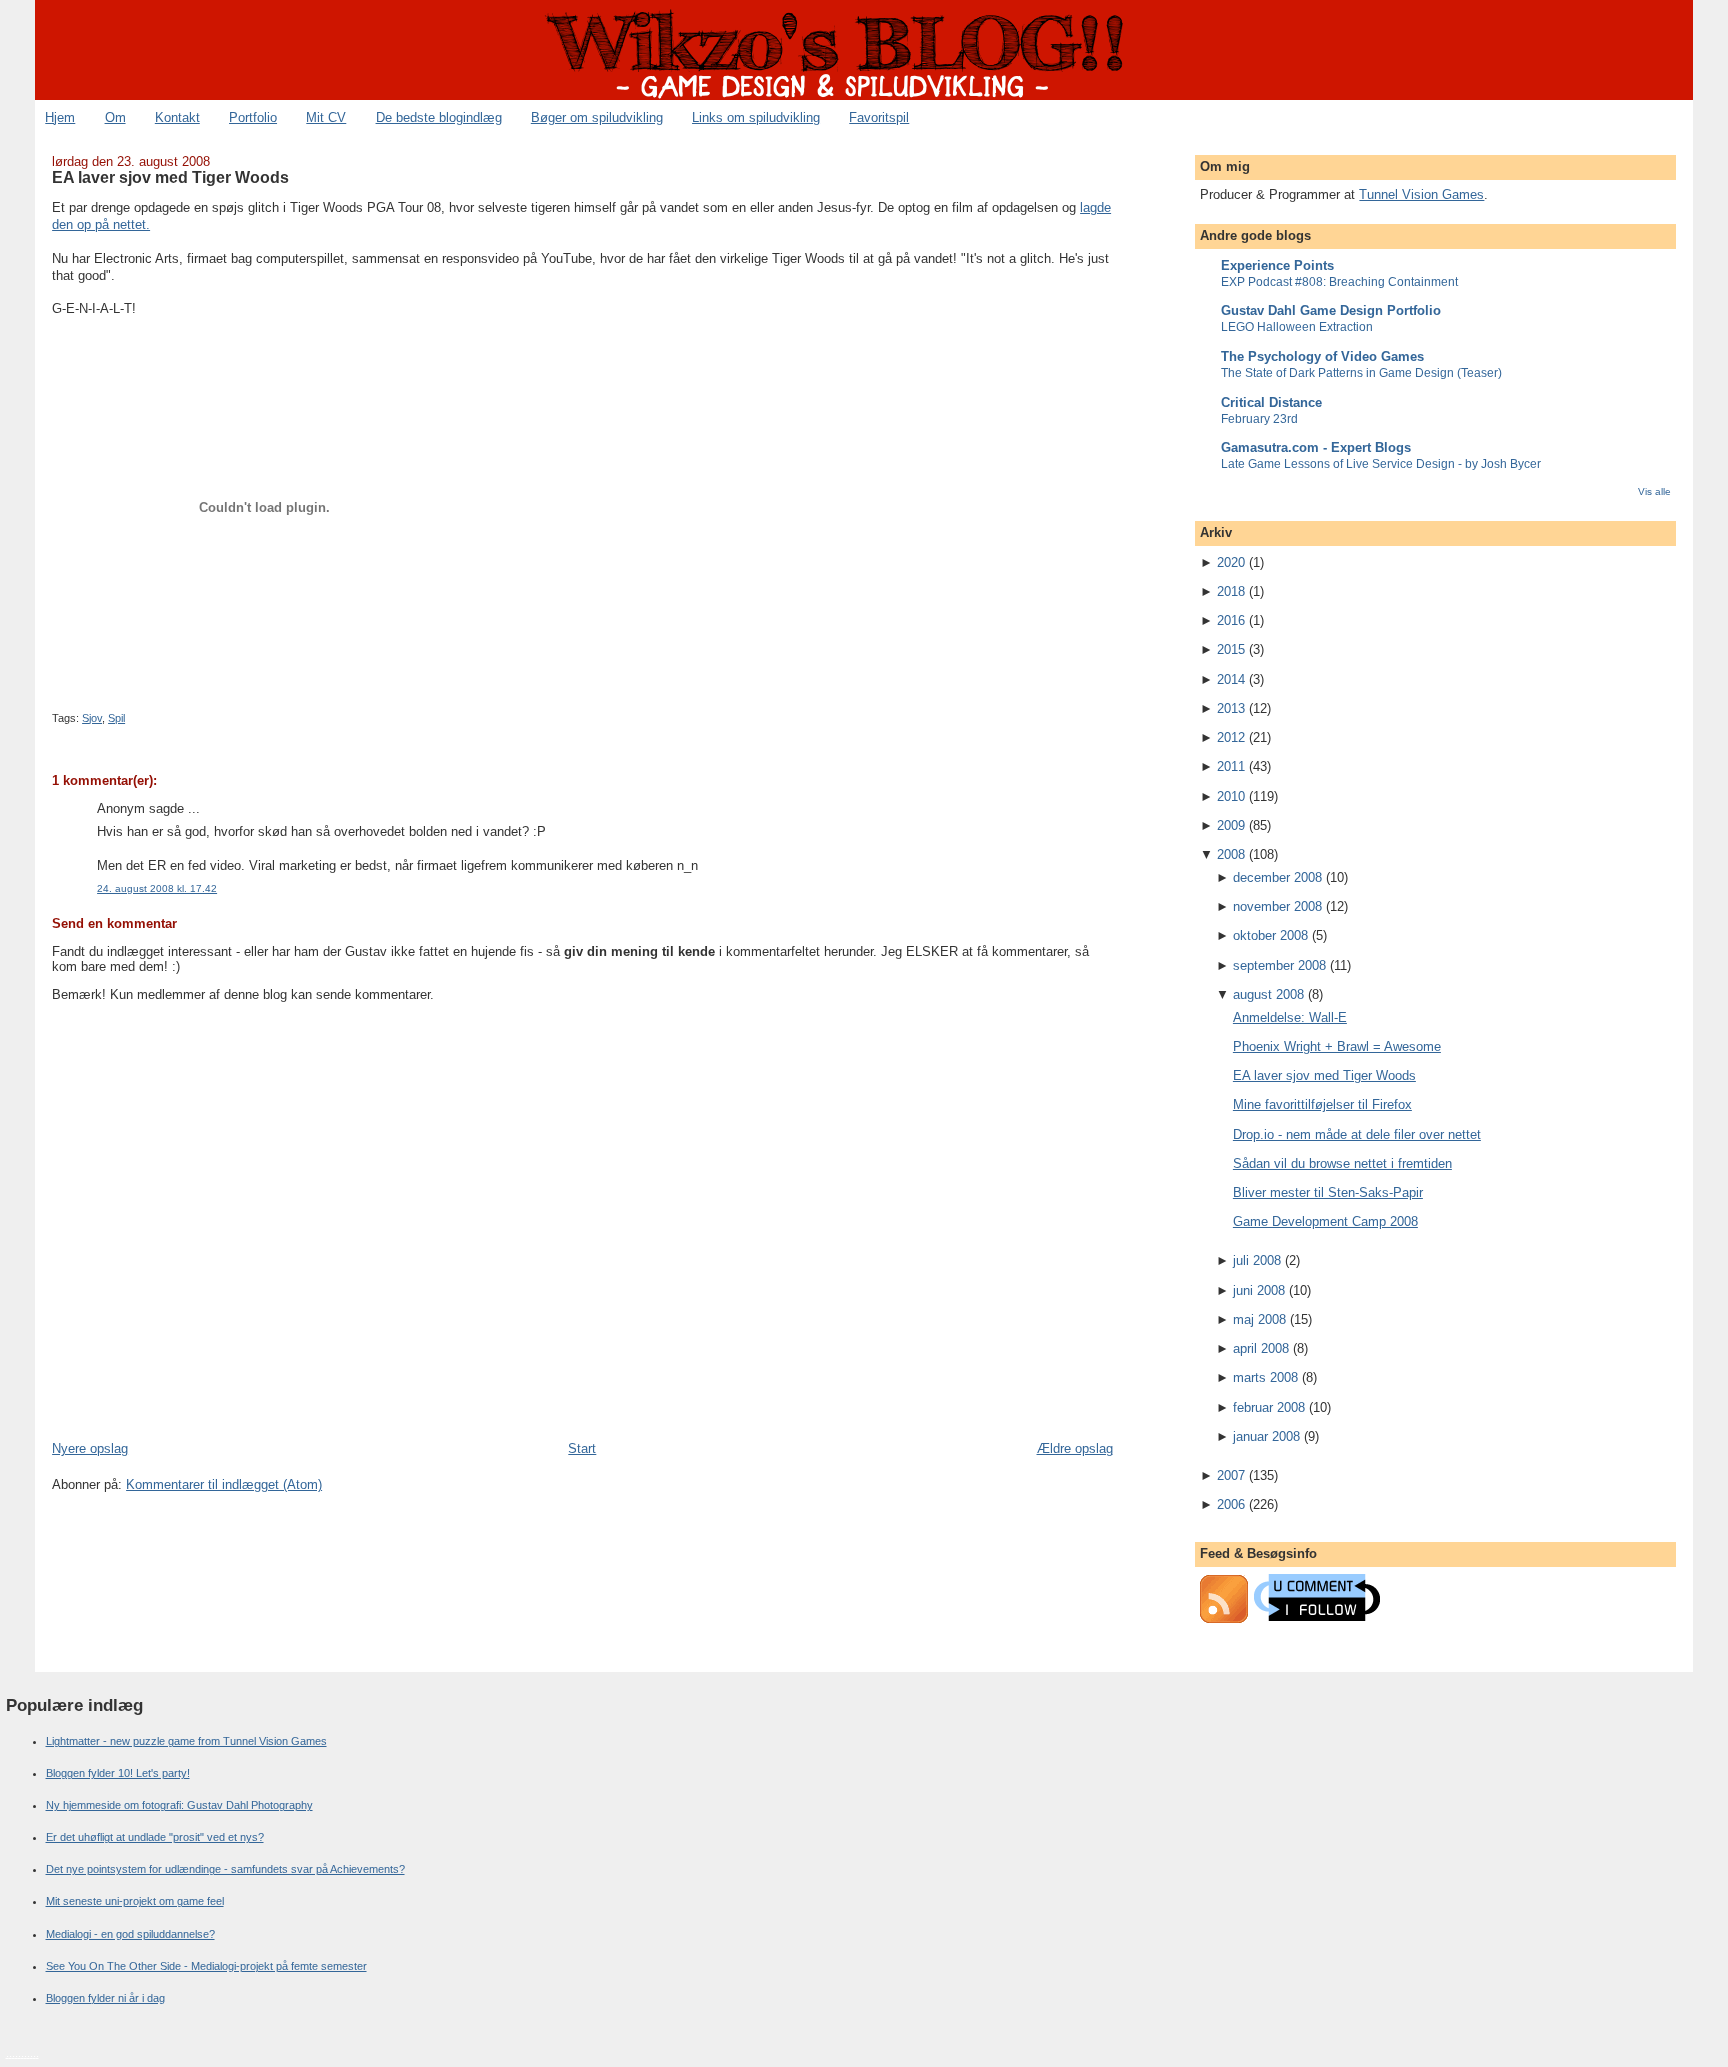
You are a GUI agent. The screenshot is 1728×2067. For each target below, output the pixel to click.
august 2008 (1268, 994)
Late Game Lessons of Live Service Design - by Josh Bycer (1381, 464)
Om (115, 117)
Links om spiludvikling (756, 117)
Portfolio (253, 117)
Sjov (92, 718)
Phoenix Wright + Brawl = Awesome (1337, 1046)
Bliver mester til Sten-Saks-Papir (1328, 1192)
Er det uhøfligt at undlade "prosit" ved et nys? (155, 1837)
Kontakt (177, 117)
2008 (1231, 854)
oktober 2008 (1270, 935)
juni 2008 (1259, 1290)
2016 (1231, 620)
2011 (1231, 766)
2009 (1231, 825)
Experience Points (1277, 265)
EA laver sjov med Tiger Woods (170, 177)
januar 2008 (1266, 1436)
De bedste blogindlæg (439, 117)
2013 (1231, 708)
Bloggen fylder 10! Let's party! (118, 1773)
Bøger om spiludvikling (597, 117)
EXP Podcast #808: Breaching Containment (1339, 282)
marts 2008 (1265, 1377)
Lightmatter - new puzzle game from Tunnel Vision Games (186, 1741)
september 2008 (1279, 965)
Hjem (60, 117)
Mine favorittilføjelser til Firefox (1322, 1104)
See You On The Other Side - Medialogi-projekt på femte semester (206, 1966)
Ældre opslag (1075, 1448)
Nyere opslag (90, 1448)
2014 (1231, 679)
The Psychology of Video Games (1322, 356)
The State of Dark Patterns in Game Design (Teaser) (1361, 373)
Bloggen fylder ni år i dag (105, 1998)
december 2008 (1277, 877)
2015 (1231, 649)
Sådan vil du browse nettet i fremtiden (1342, 1163)
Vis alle (1654, 491)
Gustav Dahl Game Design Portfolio (1331, 310)
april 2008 (1261, 1348)
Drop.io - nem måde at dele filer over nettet (1357, 1134)
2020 (1231, 562)
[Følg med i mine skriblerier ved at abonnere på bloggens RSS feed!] (1224, 1618)
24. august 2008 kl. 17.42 (157, 888)
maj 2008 (1259, 1319)
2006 (1231, 1504)
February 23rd (1259, 419)
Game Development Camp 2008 (1325, 1221)
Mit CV (326, 117)
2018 (1231, 591)
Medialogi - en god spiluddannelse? (130, 1934)
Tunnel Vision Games (1421, 194)
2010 (1231, 796)
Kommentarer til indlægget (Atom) (224, 1484)
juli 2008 (1257, 1260)
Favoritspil (879, 117)
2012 (1231, 737)
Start (582, 1448)
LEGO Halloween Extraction (1297, 327)
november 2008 (1277, 906)
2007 (1231, 1475)
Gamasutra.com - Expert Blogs (1316, 447)
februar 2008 (1269, 1407)
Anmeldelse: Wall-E (1290, 1017)
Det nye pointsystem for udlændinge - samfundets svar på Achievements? (225, 1869)
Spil (116, 718)
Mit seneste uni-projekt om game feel (135, 1901)
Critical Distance (1271, 402)
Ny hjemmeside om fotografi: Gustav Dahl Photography (179, 1805)
